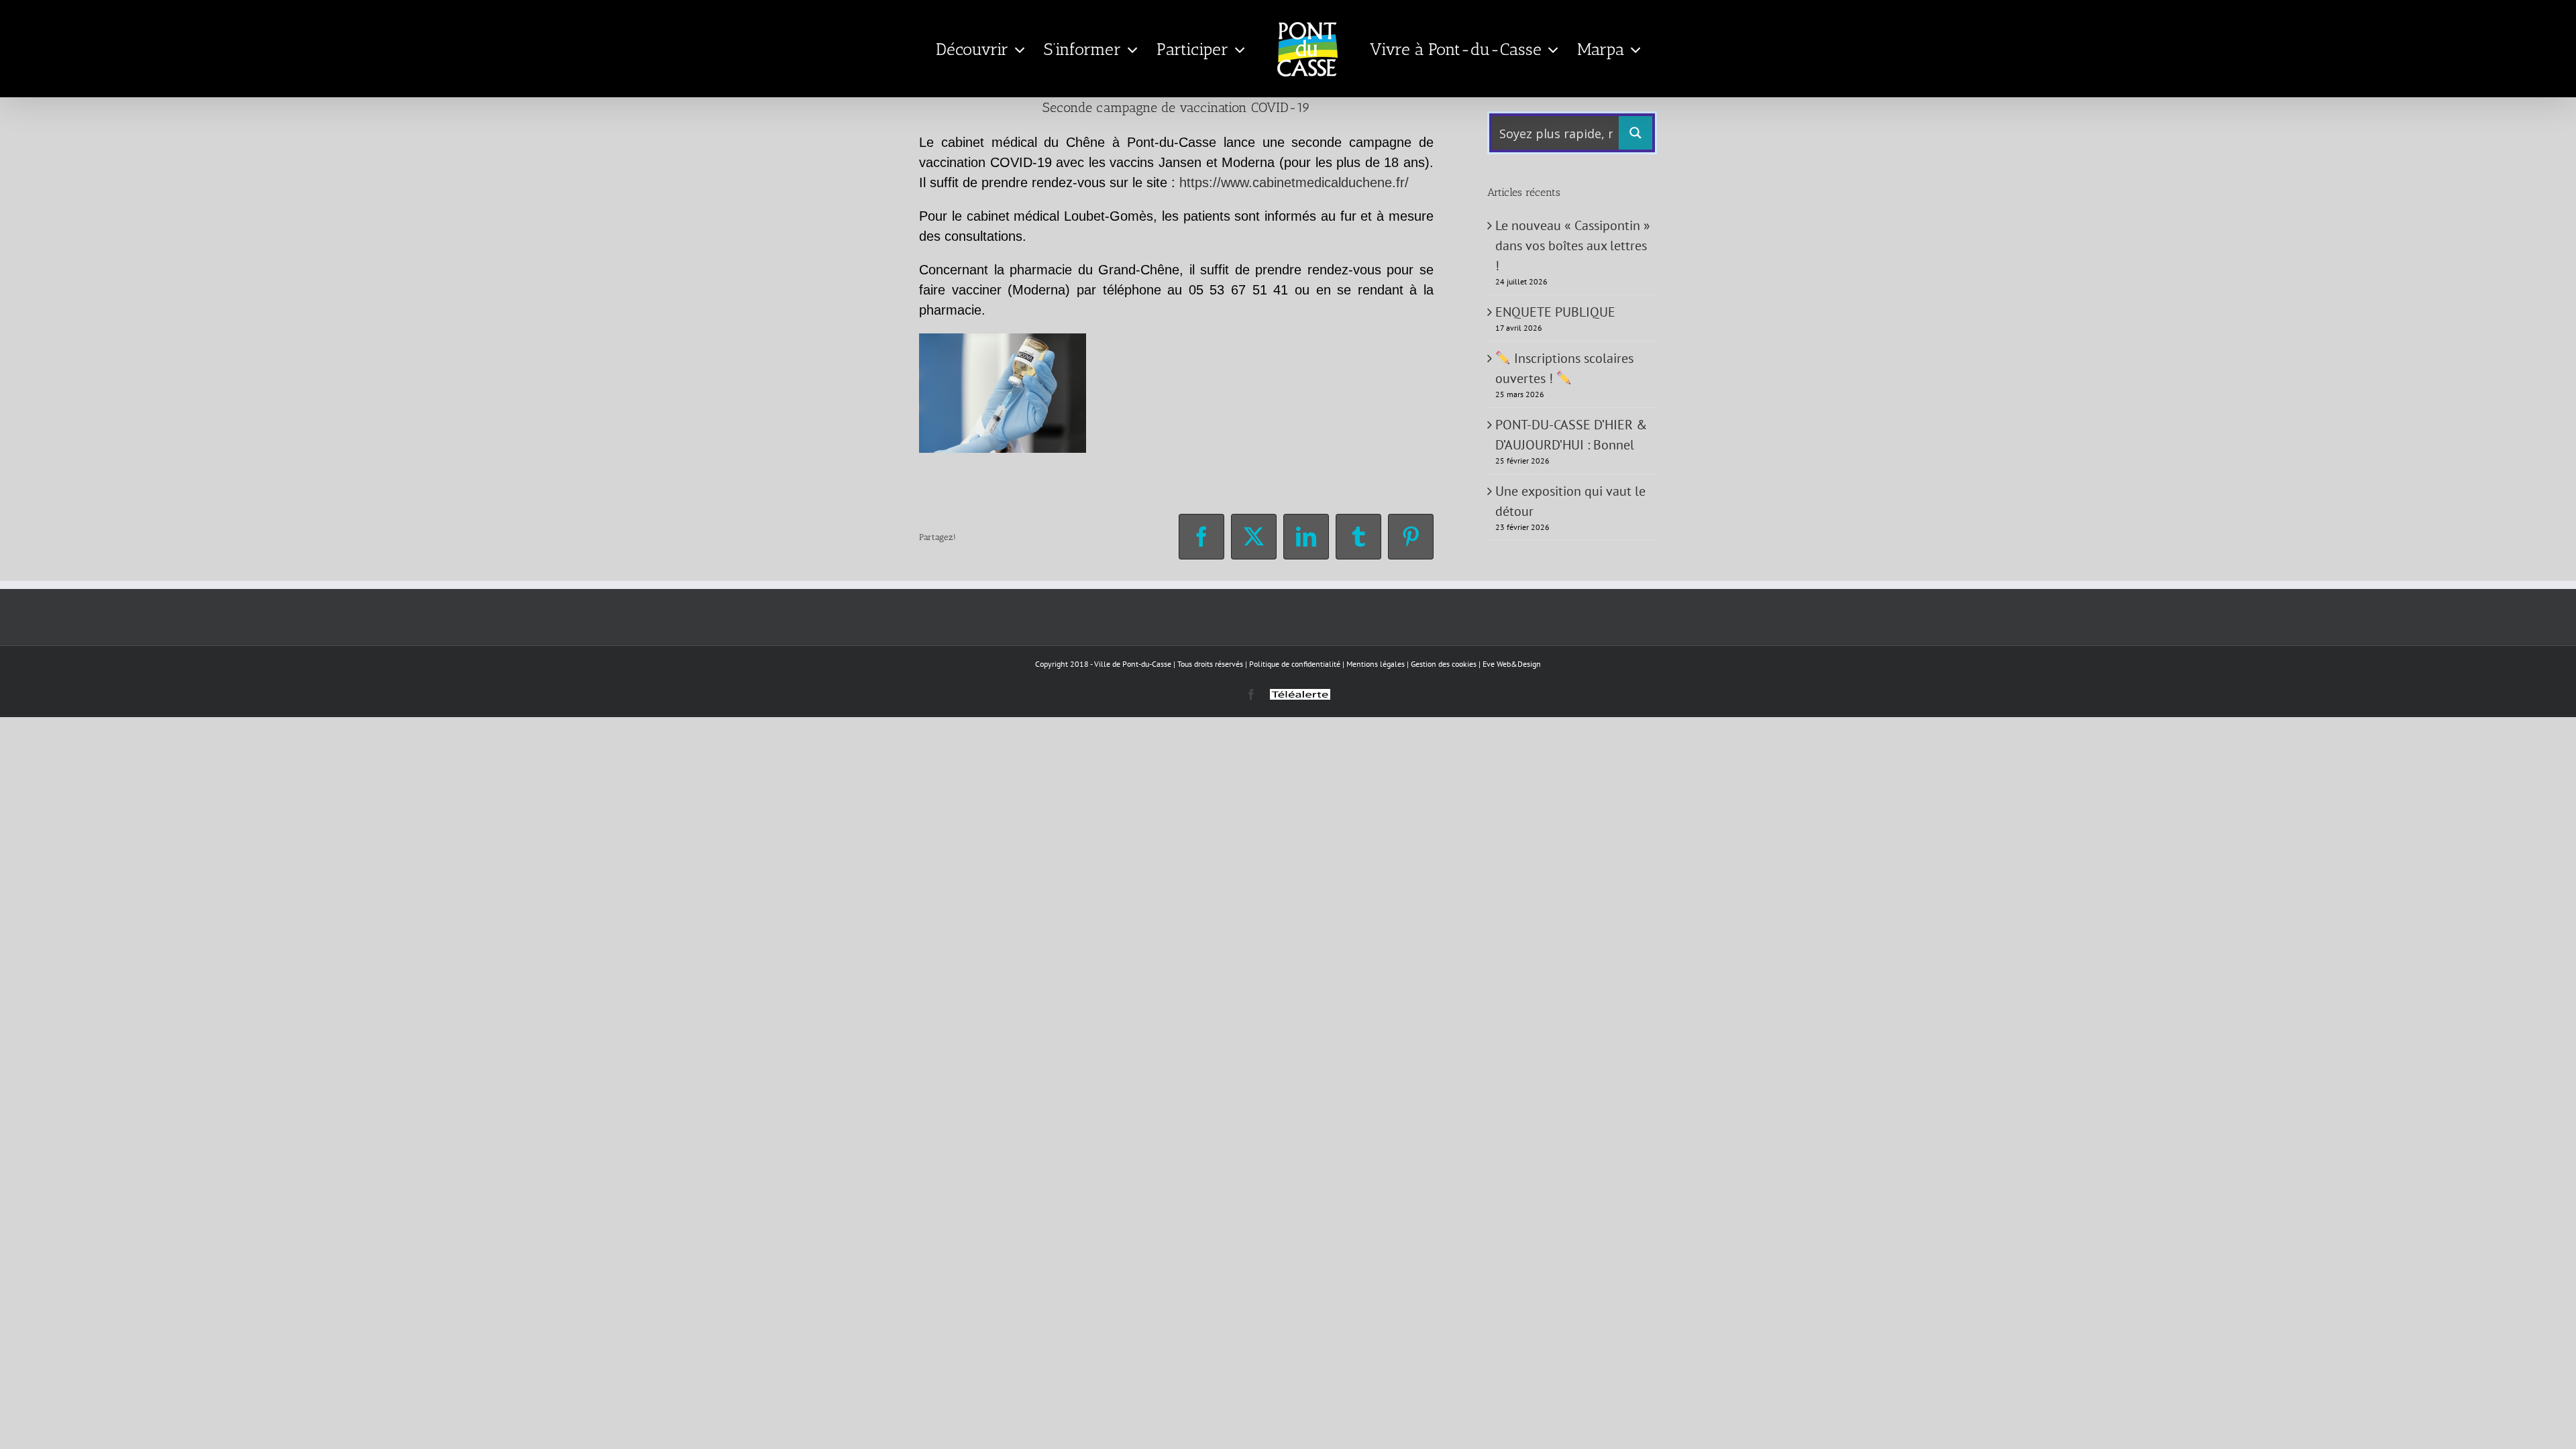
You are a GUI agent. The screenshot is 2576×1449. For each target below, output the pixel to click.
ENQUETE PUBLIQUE (1555, 312)
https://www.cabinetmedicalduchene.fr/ (1294, 182)
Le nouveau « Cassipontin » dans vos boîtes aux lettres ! (1573, 246)
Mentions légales (1376, 664)
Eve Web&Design (1512, 664)
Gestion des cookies (1444, 664)
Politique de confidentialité (1295, 664)
